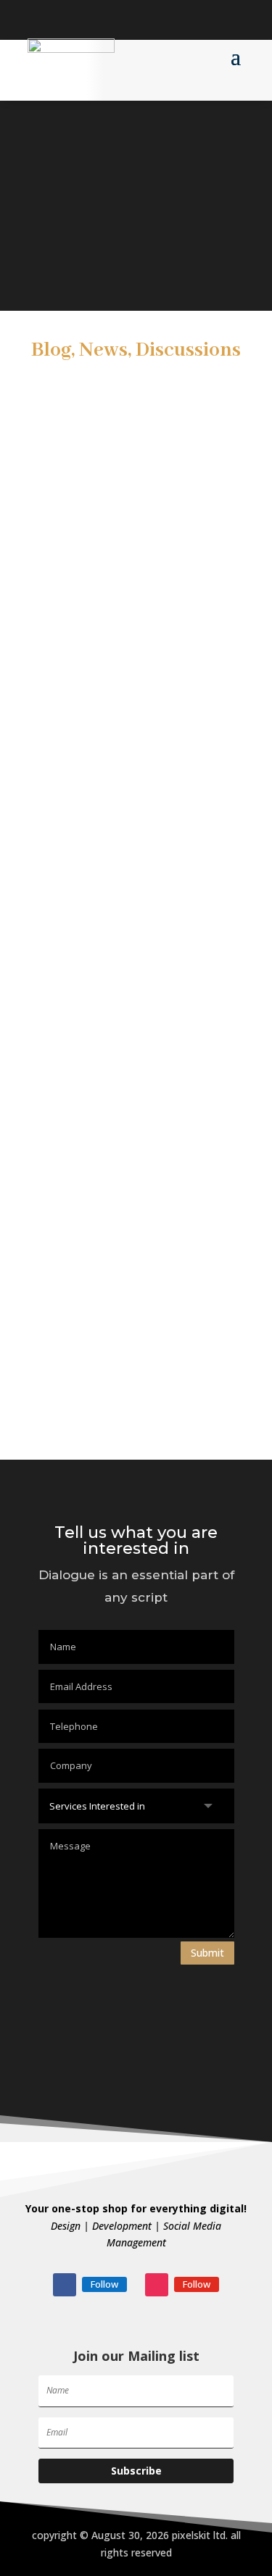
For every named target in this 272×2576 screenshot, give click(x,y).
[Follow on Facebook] (39, 19)
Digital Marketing (90, 1106)
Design (61, 1294)
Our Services (75, 1388)
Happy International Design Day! (131, 918)
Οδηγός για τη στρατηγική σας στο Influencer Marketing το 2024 (134, 582)
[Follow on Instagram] (68, 19)
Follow (104, 2284)
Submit (207, 1953)
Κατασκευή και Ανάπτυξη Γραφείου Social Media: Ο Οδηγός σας (135, 812)
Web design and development (123, 1200)
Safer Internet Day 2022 (107, 1012)
